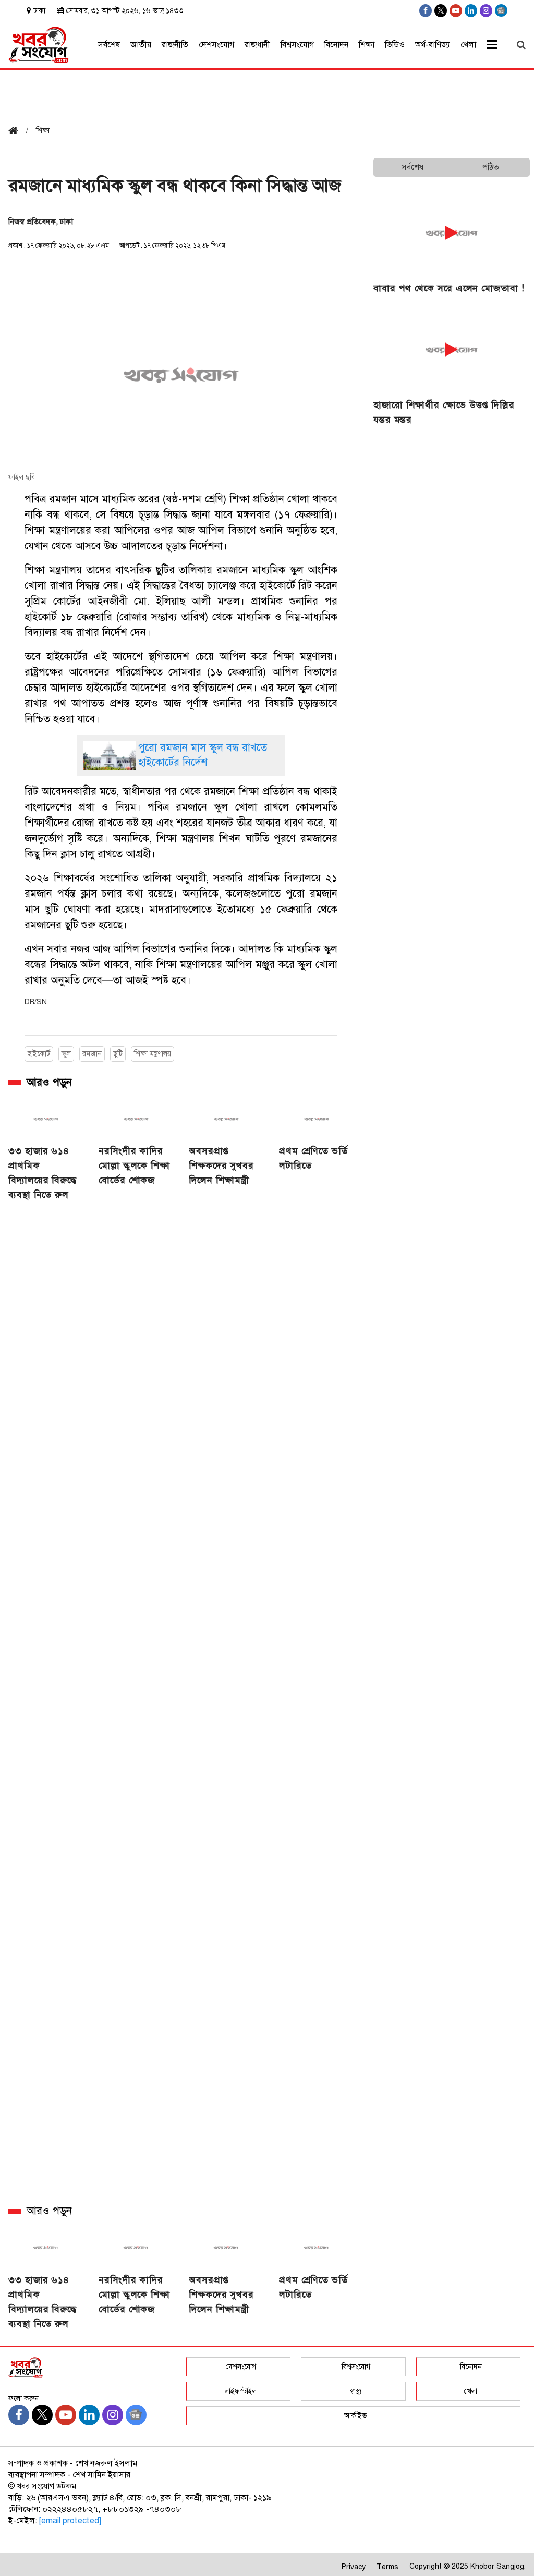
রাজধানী (257, 45)
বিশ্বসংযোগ (297, 45)
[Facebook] (426, 11)
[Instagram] (486, 11)
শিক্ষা (367, 45)
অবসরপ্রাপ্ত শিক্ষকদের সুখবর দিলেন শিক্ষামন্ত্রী (221, 1166)
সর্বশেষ (109, 45)
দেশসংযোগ (216, 45)
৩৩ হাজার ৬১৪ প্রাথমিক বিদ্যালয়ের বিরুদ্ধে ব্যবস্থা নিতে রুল (43, 1173)
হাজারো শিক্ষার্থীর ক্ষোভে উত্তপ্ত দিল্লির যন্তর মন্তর (444, 412)
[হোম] (17, 132)
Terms (387, 2567)
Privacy (354, 2567)
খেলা (468, 45)
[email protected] (70, 2521)
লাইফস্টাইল (241, 2391)
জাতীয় (141, 45)
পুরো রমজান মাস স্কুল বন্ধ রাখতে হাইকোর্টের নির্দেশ (203, 755)
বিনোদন (336, 45)
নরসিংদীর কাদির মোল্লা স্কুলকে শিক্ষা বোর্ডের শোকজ (134, 1166)
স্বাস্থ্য (356, 2391)
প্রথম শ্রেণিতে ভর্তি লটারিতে (313, 1158)
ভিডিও (395, 45)
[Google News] (501, 10)
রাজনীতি (175, 45)
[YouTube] (456, 11)
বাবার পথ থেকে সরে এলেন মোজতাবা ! (449, 288)
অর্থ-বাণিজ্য (433, 45)
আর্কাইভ (356, 2416)
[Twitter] (441, 11)
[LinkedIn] (471, 11)
